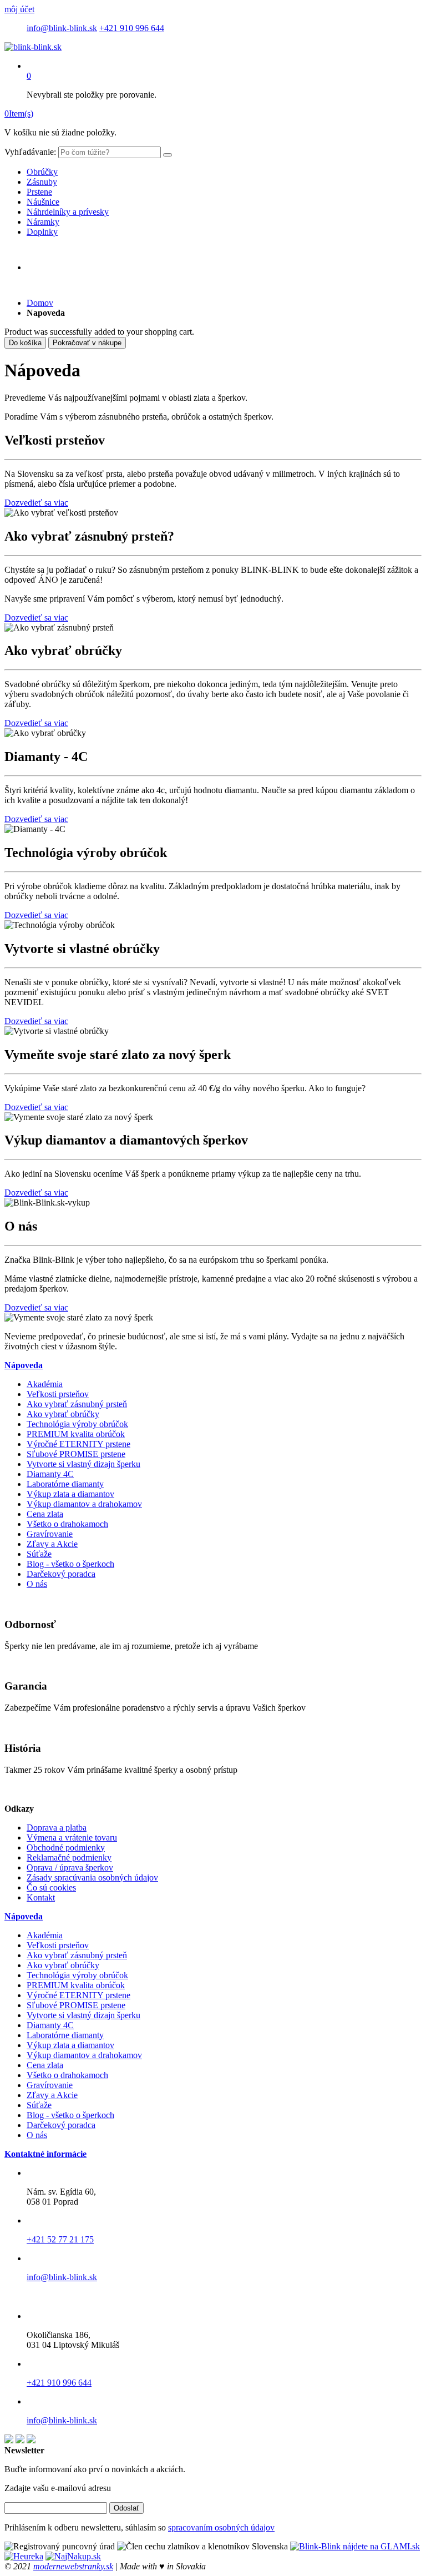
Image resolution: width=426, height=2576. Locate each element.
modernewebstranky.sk (73, 2566)
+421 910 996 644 (132, 28)
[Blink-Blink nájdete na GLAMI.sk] (355, 2546)
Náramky (43, 222)
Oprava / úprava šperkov (70, 1867)
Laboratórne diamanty (65, 1484)
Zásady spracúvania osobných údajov (92, 1877)
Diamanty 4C (50, 1474)
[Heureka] (24, 2556)
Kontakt (41, 1897)
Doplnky (42, 232)
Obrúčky (42, 172)
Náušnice (43, 202)
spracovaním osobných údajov (221, 2527)
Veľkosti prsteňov (58, 1394)
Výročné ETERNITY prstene (78, 1444)
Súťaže (39, 1554)
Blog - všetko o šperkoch (70, 1564)
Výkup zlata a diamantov (70, 1494)
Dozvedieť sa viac (36, 503)
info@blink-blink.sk (62, 28)
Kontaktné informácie (45, 2154)
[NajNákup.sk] (73, 2556)
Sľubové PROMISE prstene (76, 1454)
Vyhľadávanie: (30, 152)
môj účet (19, 9)
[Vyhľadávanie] (168, 155)
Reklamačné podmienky (69, 1857)
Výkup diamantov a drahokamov (84, 1504)
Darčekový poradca (61, 1574)
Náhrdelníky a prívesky (68, 212)
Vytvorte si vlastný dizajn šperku (83, 1464)
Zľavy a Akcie (52, 1544)
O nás (37, 1584)
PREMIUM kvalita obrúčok (76, 1434)
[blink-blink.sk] (33, 47)
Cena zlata (45, 1514)
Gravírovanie (50, 1534)
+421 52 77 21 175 (60, 2239)
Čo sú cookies (51, 1887)
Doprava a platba (57, 1828)
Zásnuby (42, 182)
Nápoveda (24, 1365)
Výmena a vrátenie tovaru (72, 1838)
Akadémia (45, 1384)
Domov (40, 303)
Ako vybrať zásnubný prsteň (77, 1404)
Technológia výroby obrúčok (77, 1424)
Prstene (39, 192)
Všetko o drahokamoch (67, 1524)
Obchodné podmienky (66, 1847)
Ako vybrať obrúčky (63, 1414)
